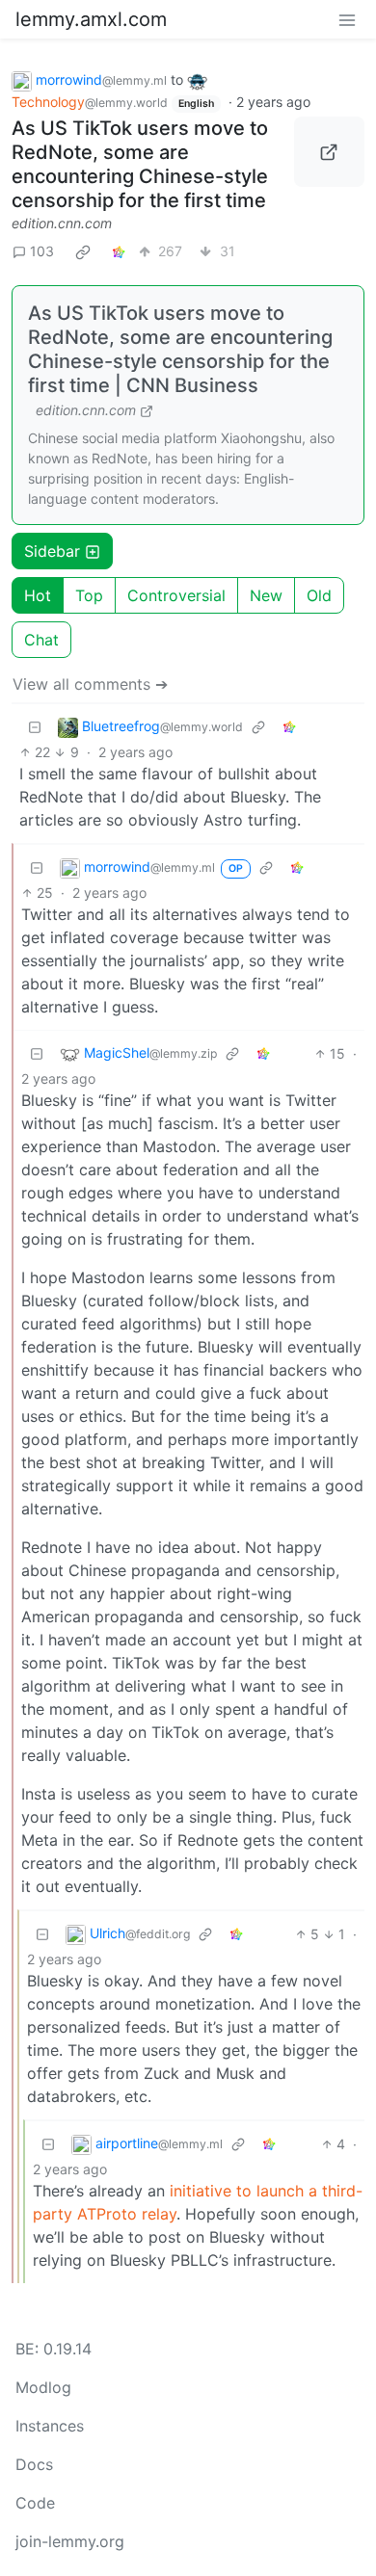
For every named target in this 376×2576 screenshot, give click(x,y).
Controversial (176, 595)
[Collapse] (35, 727)
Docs (34, 2464)
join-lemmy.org (70, 2541)
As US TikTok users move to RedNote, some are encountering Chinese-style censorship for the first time (140, 164)
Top (89, 595)
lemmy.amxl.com (91, 19)
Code (35, 2503)
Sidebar (52, 551)
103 (42, 251)
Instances (50, 2426)
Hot (38, 595)
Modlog (43, 2387)
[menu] (347, 19)
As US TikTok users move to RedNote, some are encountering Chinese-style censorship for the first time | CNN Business (180, 349)
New (266, 595)
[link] (83, 251)
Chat (41, 640)
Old (319, 595)
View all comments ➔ (90, 684)
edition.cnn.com (62, 223)
